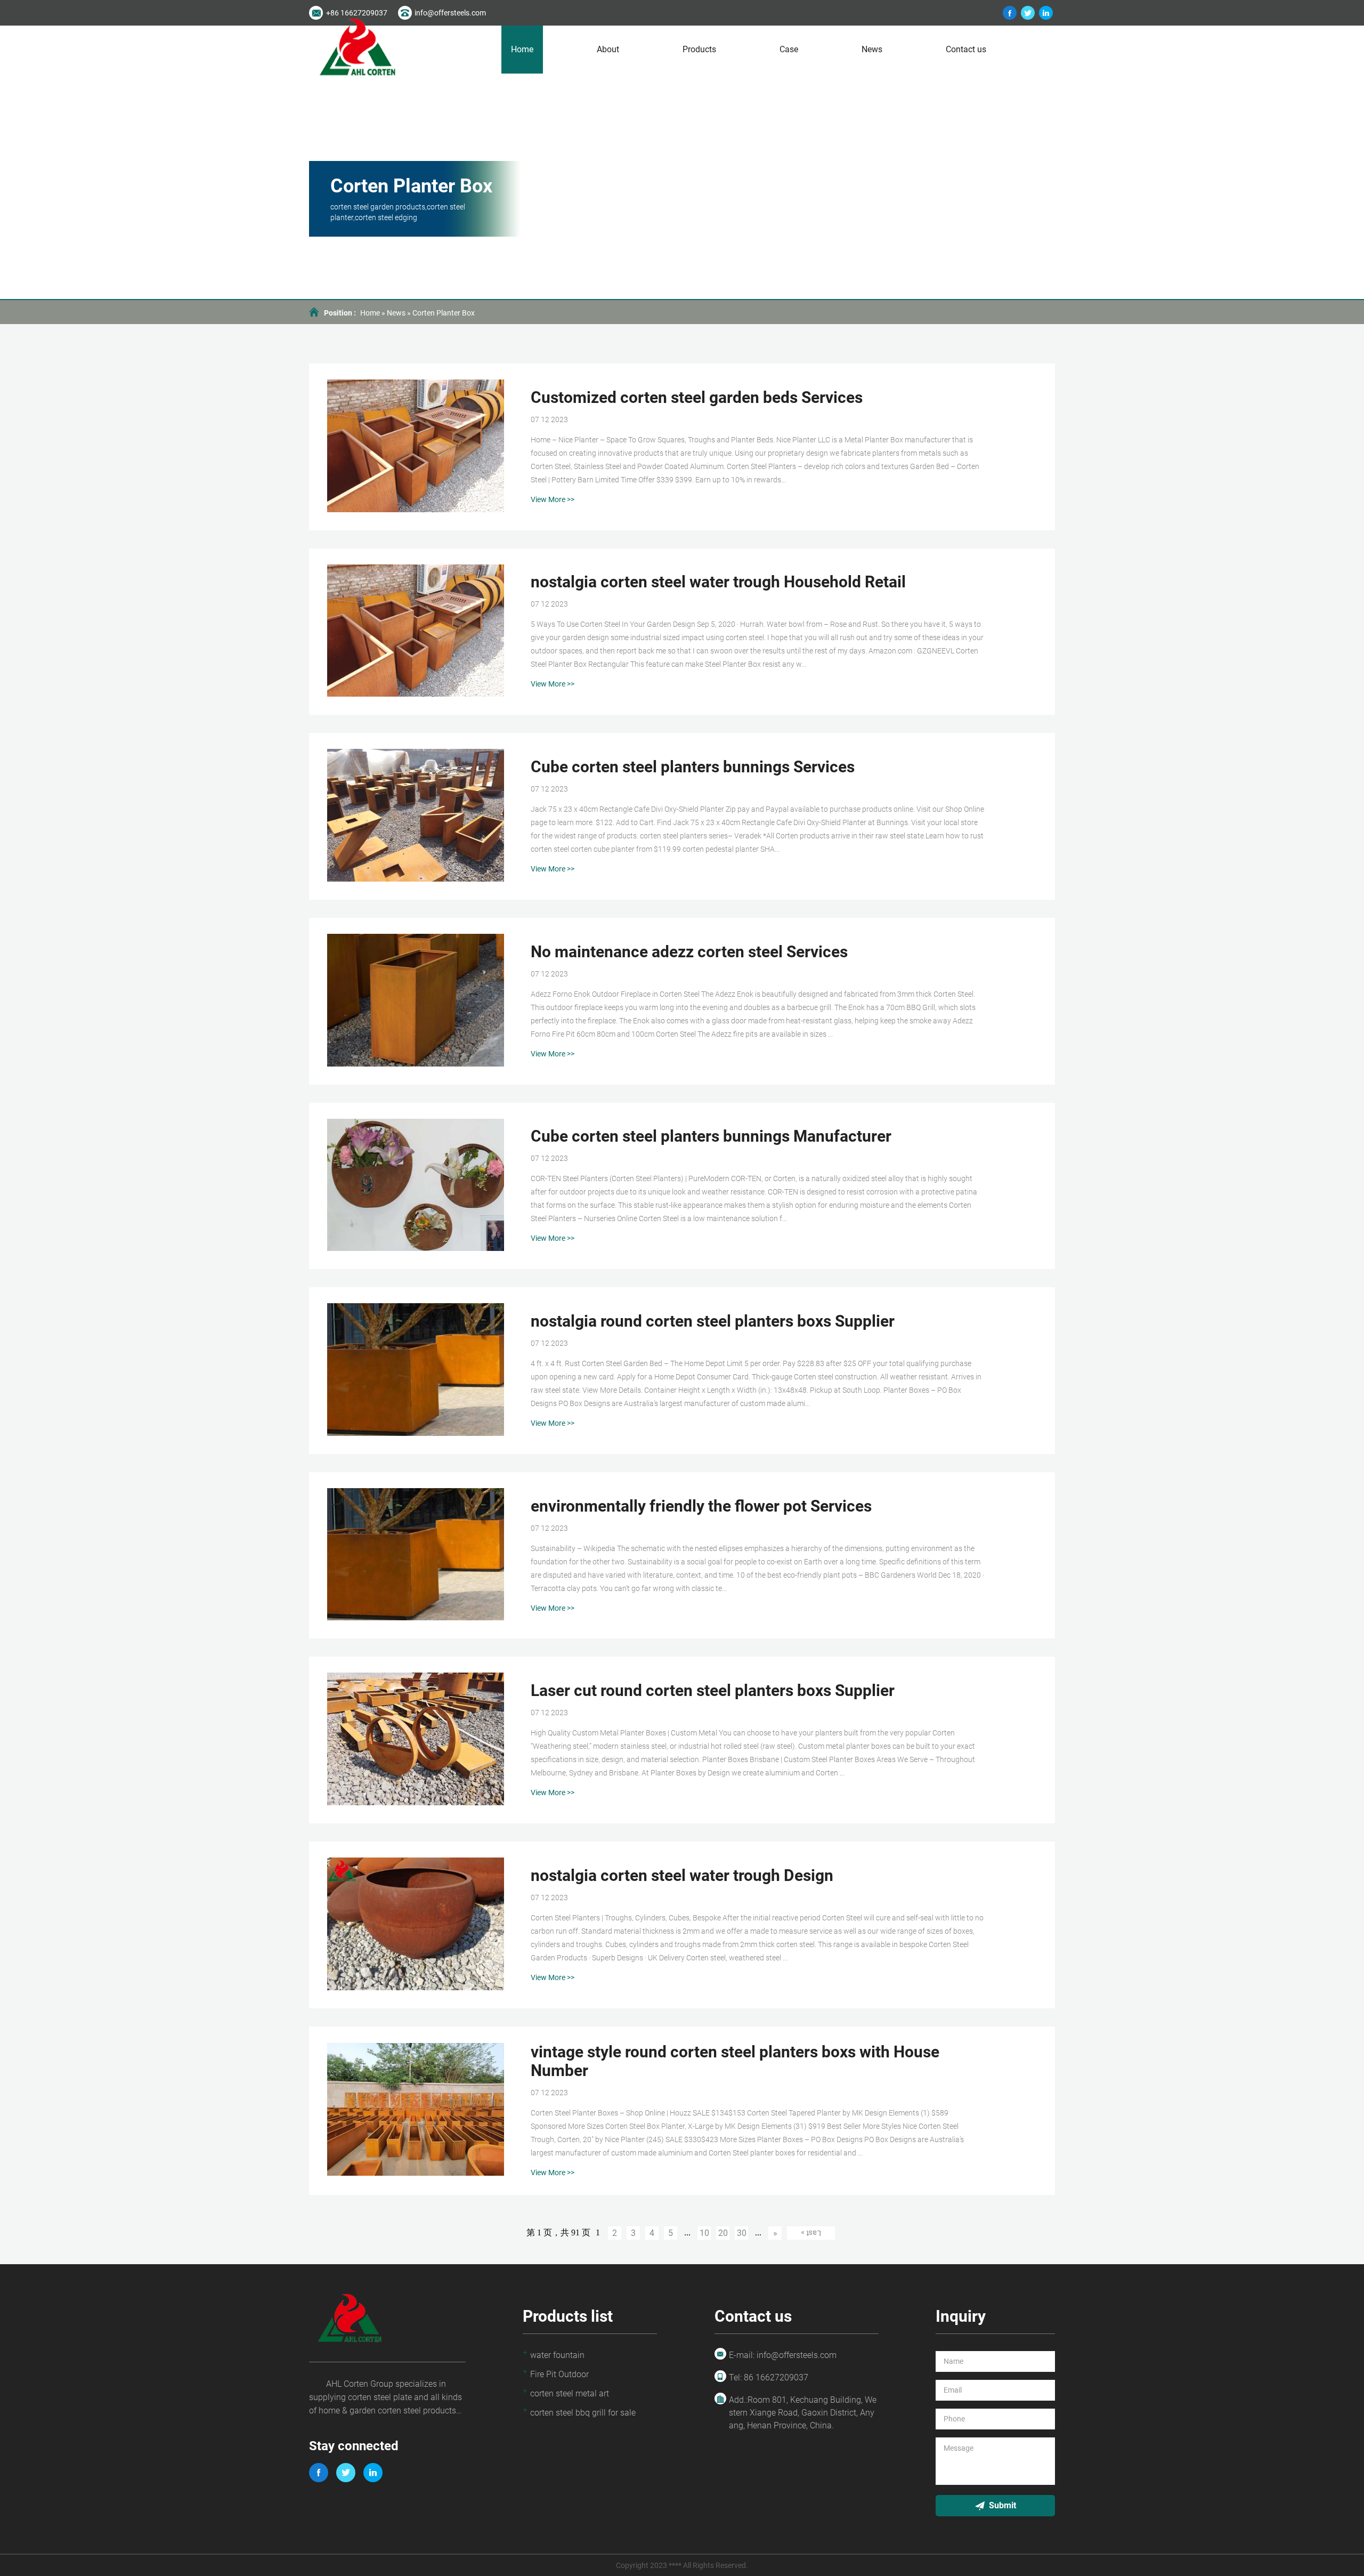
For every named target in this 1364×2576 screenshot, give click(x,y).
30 (742, 2233)
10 (704, 2233)
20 (723, 2233)
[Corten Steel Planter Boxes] (1010, 13)
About (608, 49)
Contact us (966, 49)
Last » (811, 2233)
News (872, 49)
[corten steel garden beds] (1046, 13)
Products (699, 49)
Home (522, 49)
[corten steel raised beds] (1028, 13)
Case (789, 49)
